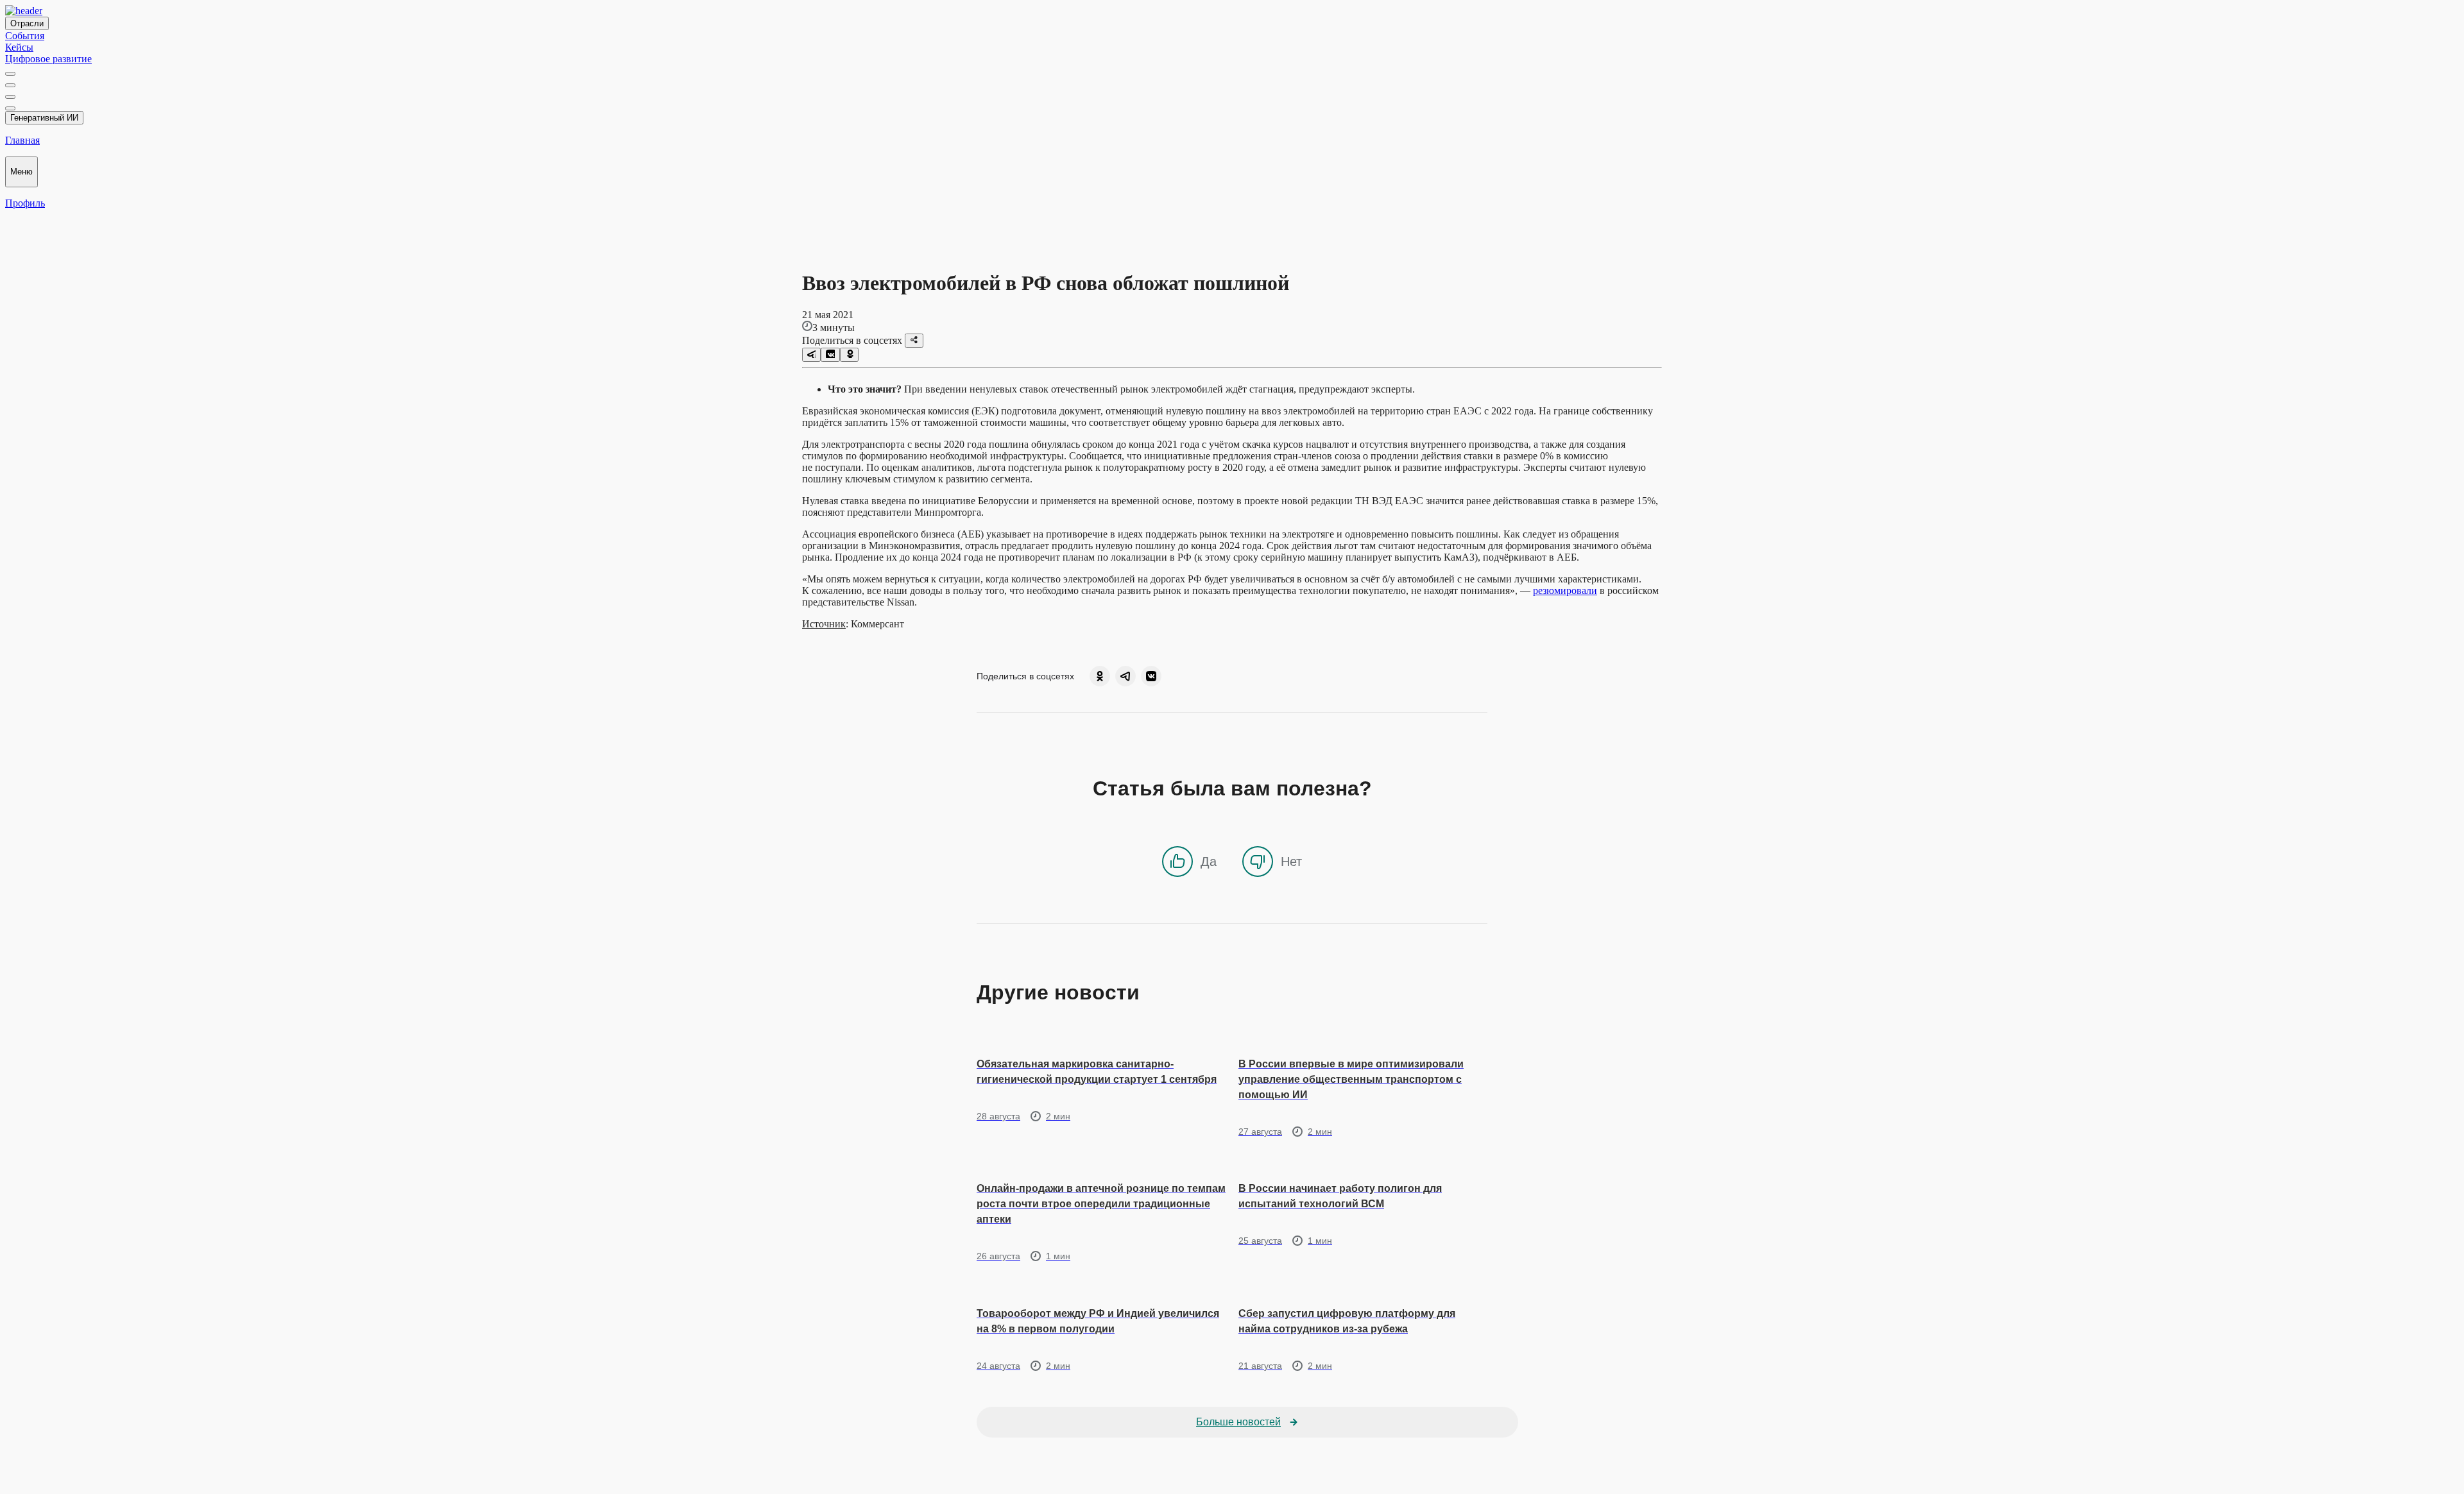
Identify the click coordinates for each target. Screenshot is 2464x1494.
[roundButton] (1100, 676)
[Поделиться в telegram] (811, 355)
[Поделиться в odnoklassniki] (849, 355)
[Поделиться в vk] (830, 355)
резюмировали (1565, 590)
